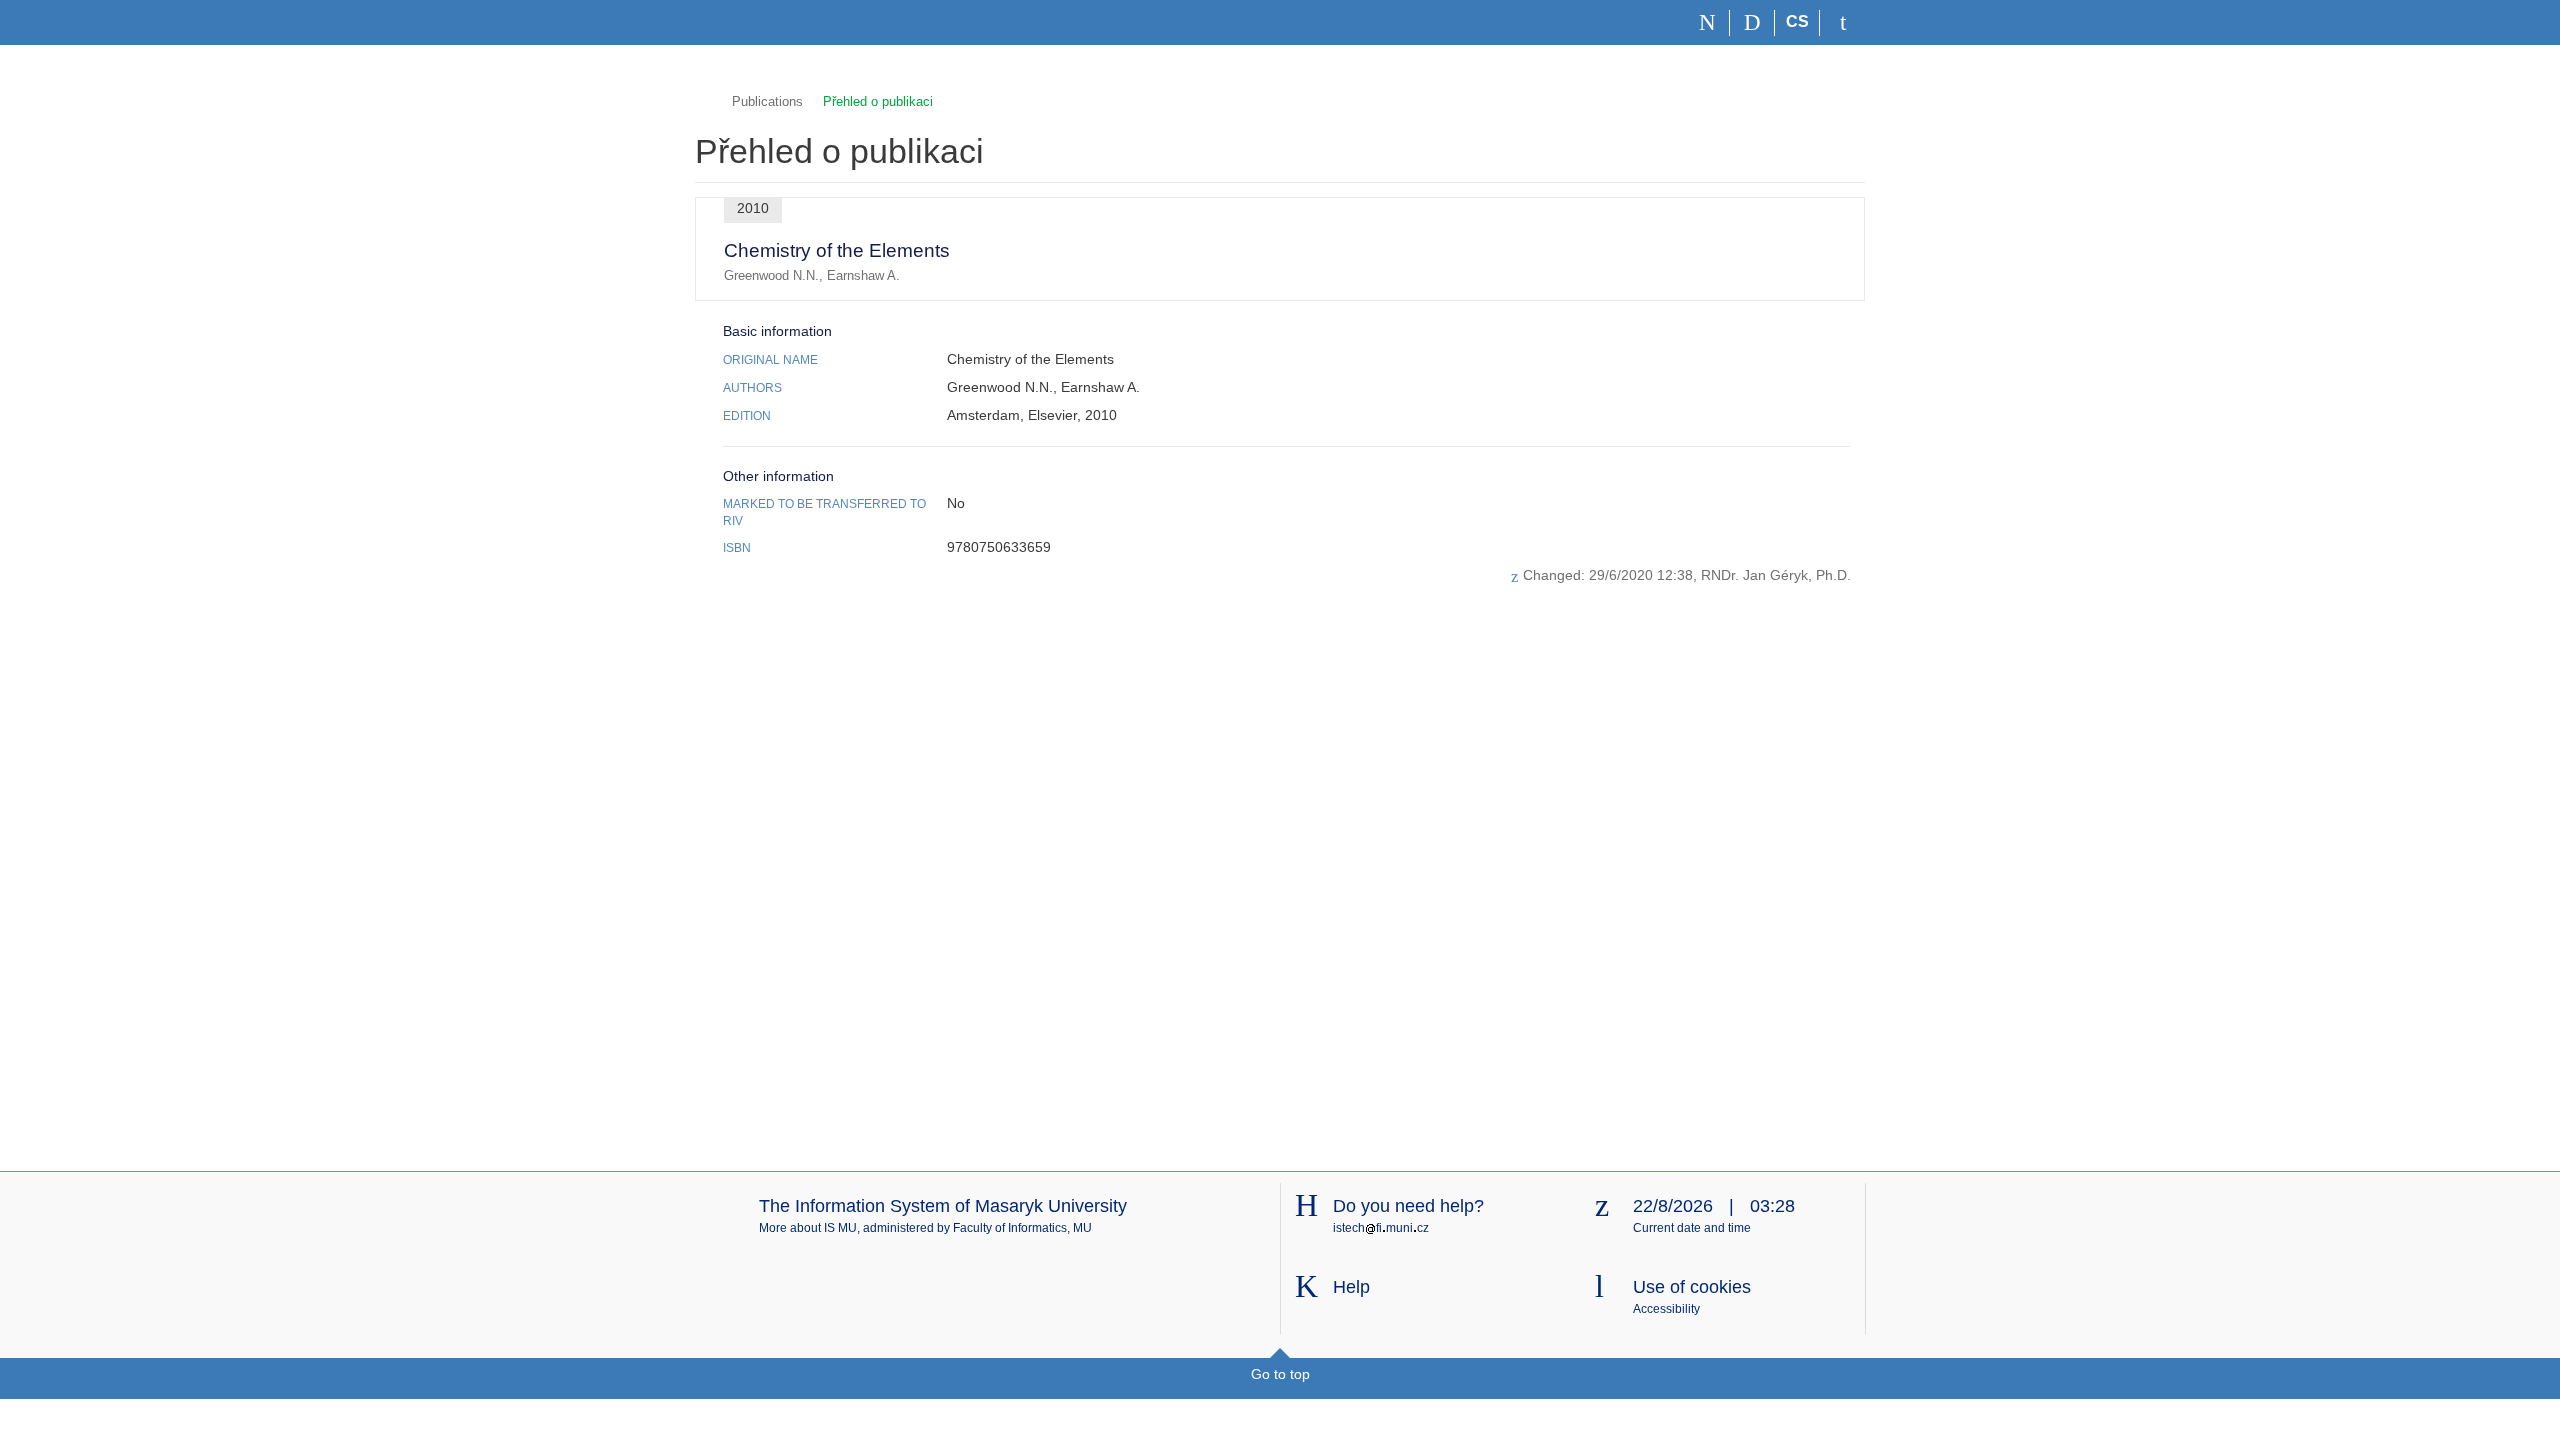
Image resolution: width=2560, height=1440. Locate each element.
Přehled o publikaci (878, 101)
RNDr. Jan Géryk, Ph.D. (1776, 575)
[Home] (1707, 23)
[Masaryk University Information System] (731, 22)
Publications (767, 101)
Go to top (1280, 1374)
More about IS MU (808, 1228)
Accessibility (1666, 1309)
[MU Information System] (703, 99)
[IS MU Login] (1842, 23)
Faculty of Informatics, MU (1022, 1228)
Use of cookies (1692, 1287)
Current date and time (1692, 1228)
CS (1797, 21)
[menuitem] (1819, 249)
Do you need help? (1408, 1206)
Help (1351, 1287)
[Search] (1752, 23)
